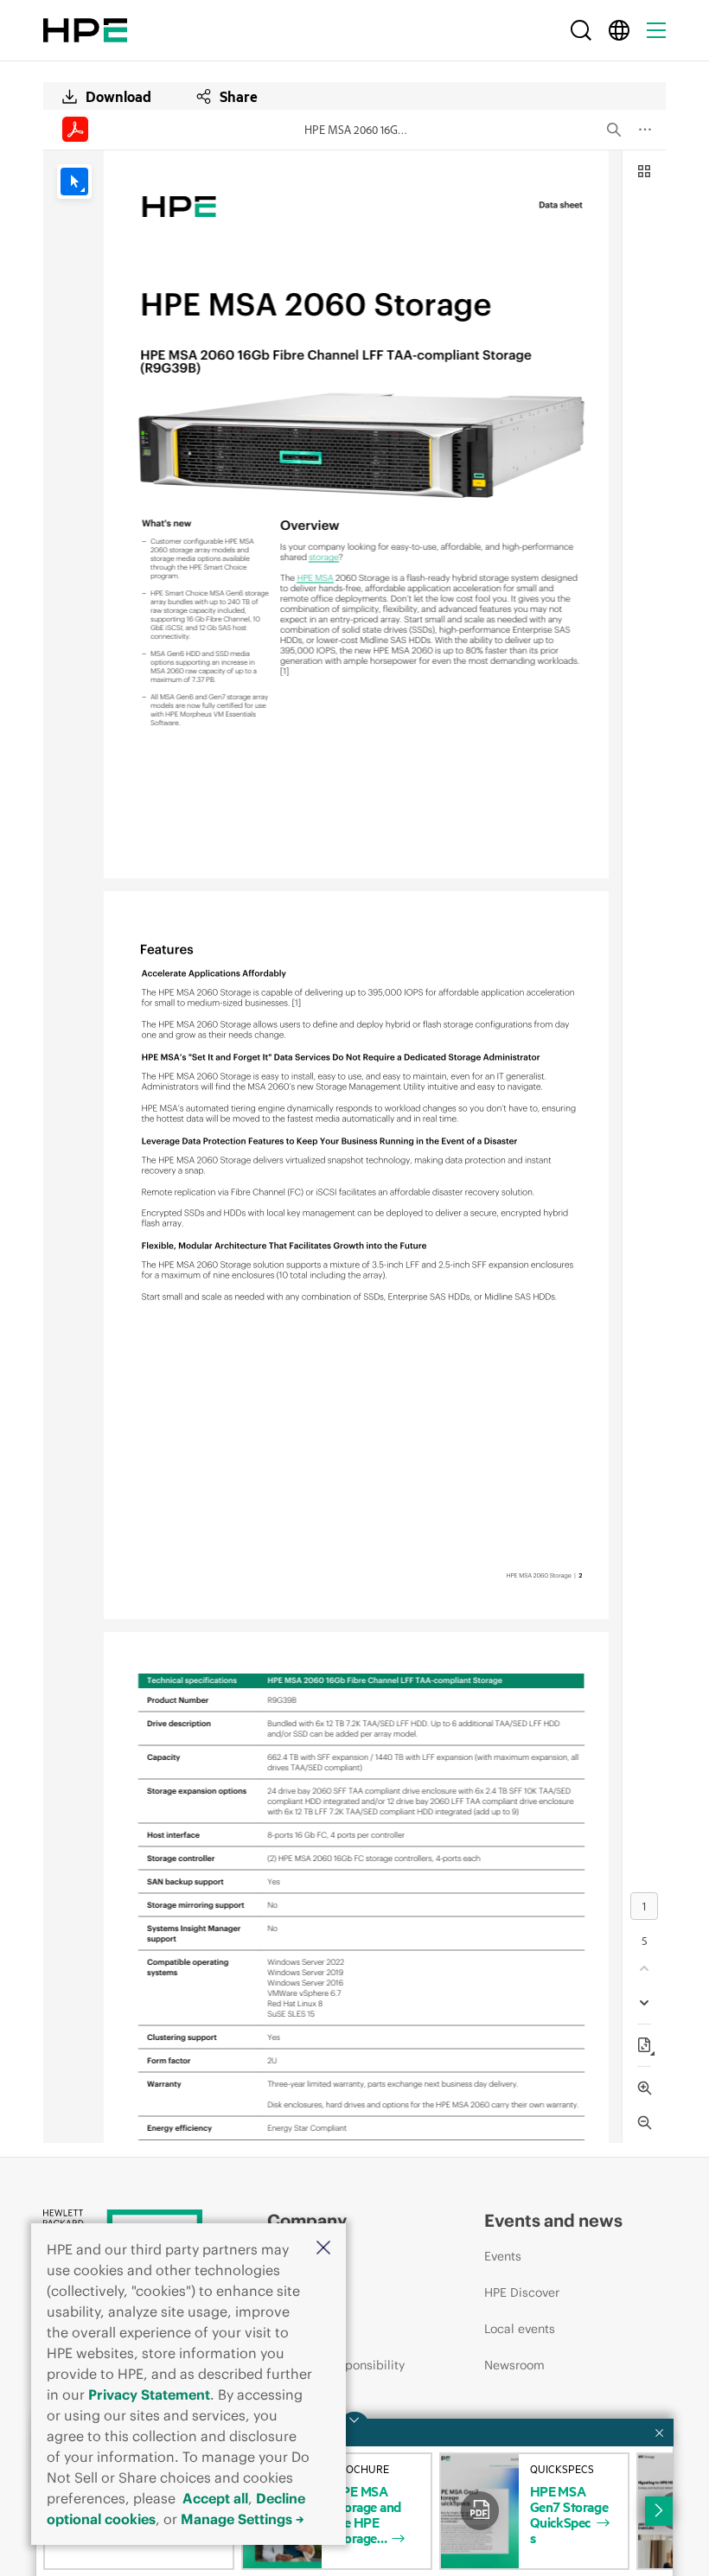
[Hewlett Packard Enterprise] (85, 30)
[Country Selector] (619, 30)
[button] (323, 2249)
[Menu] (656, 30)
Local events (520, 2329)
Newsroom (514, 2365)
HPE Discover (522, 2292)
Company (307, 2220)
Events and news (553, 2220)
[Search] (581, 30)
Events (503, 2256)
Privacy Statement (149, 2394)
